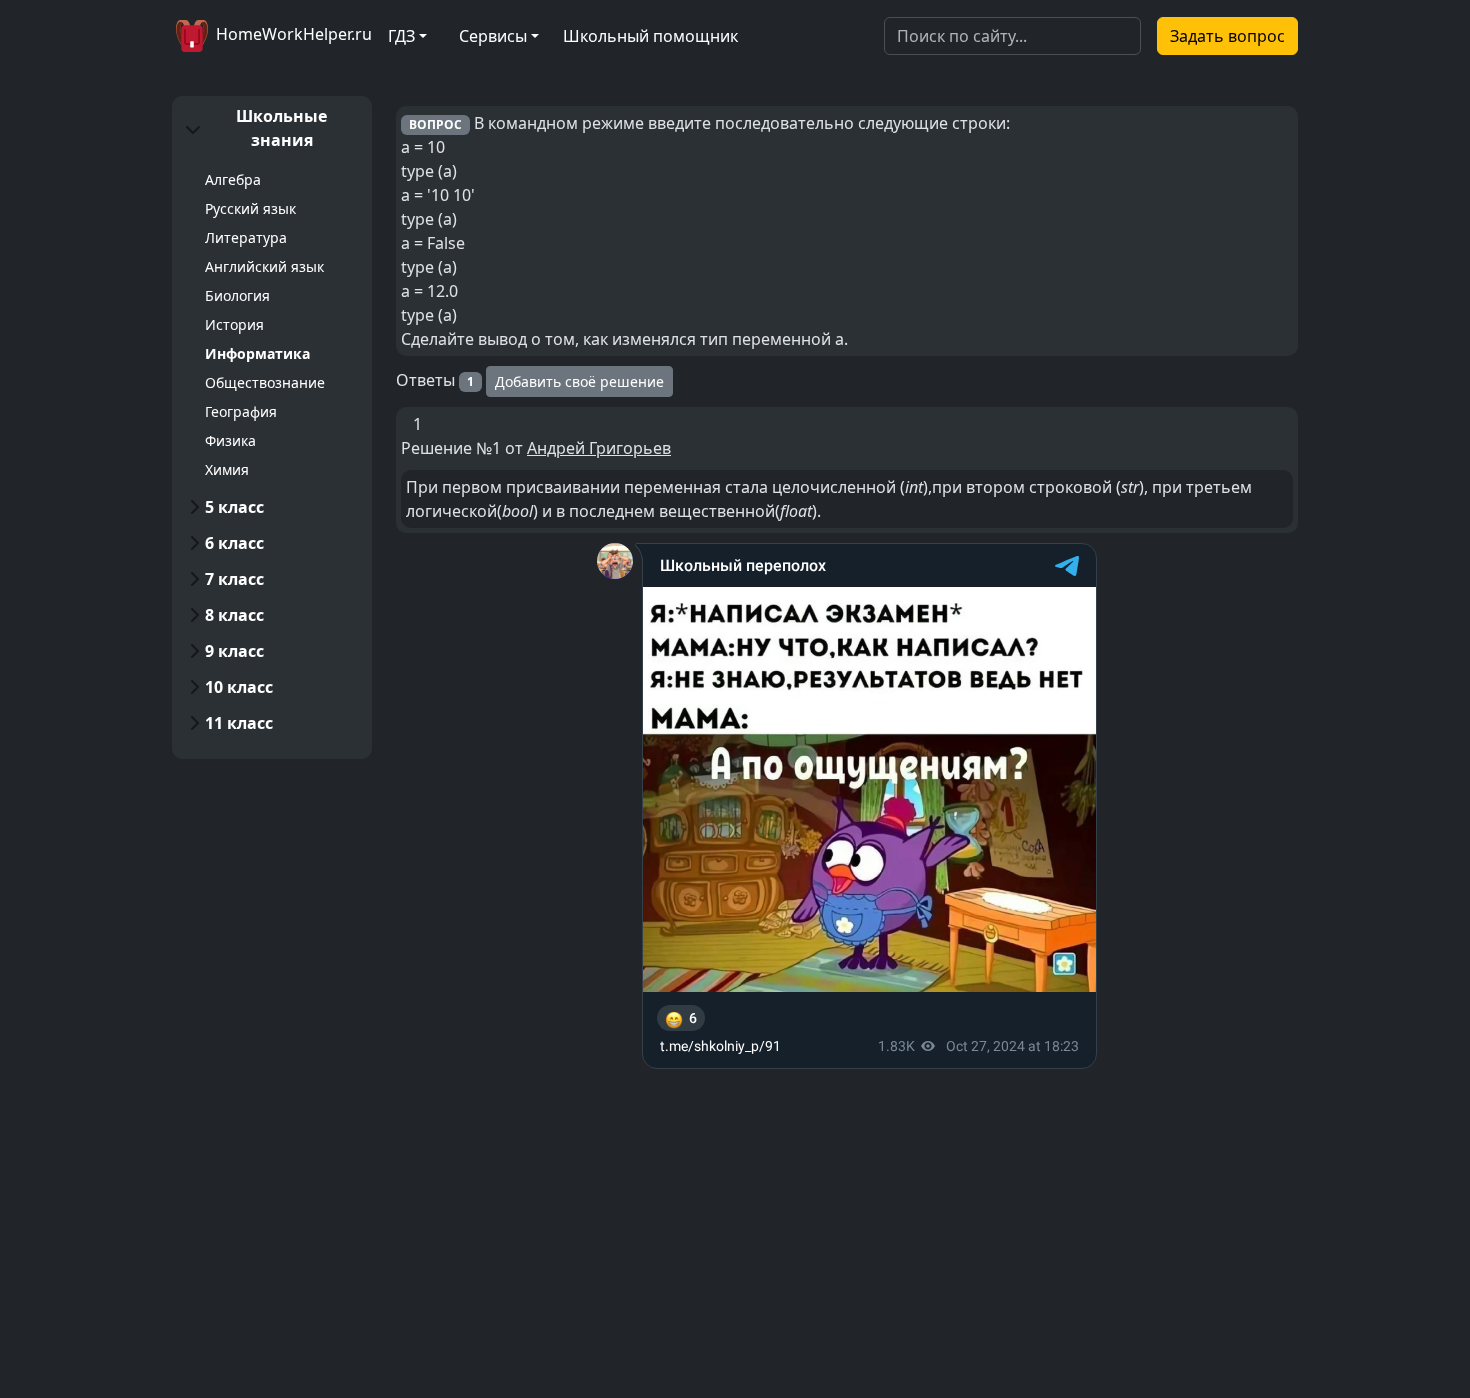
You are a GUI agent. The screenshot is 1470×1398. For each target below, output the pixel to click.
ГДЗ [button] (401, 36)
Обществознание (265, 382)
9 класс (234, 651)
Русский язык (250, 208)
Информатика (257, 353)
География (241, 411)
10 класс (239, 687)
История (234, 324)
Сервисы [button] (493, 36)
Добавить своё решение (579, 381)
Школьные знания (281, 128)
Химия (227, 469)
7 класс (234, 579)
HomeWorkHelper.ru (292, 34)
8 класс (234, 615)
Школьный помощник (650, 36)
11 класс (239, 723)
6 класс (234, 543)
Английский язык (264, 266)
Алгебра (233, 179)
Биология (237, 295)
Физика (230, 440)
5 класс (234, 507)
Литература (246, 237)
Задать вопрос (1227, 36)
